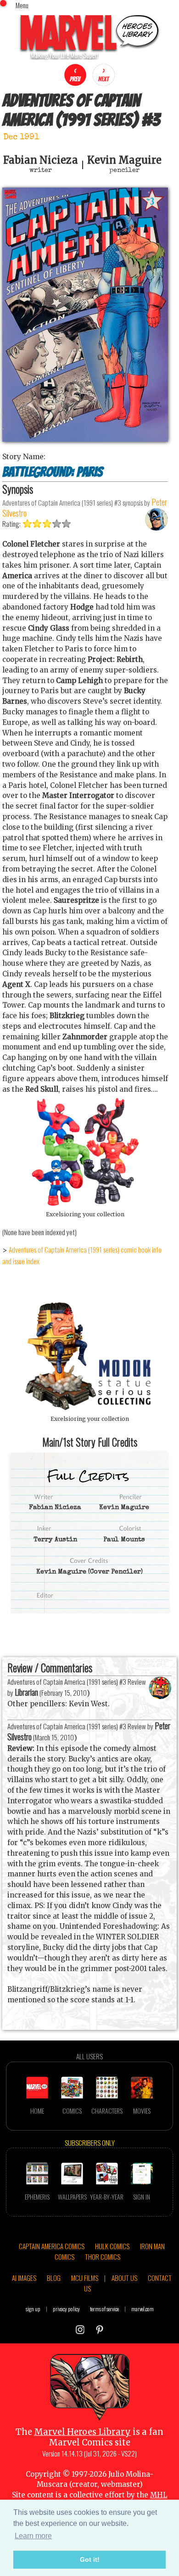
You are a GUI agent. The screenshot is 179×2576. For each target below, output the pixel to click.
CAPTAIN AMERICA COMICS (52, 2246)
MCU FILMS (85, 2278)
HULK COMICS (112, 2246)
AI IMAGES (24, 2278)
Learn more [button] (33, 2536)
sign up (33, 2309)
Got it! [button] (90, 2559)
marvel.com (143, 2309)
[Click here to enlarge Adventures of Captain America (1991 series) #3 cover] (85, 439)
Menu (22, 5)
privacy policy (66, 2309)
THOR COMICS (103, 2257)
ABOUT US (124, 2278)
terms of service (104, 2309)
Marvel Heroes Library (82, 2432)
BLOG (54, 2278)
